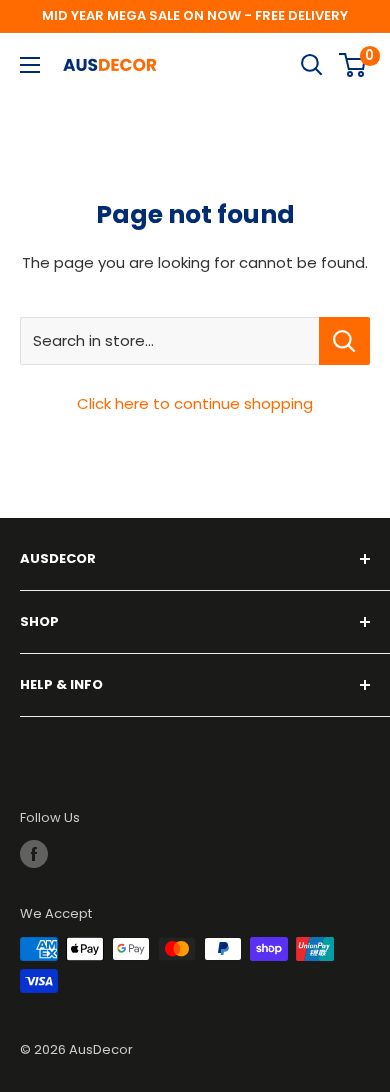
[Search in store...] (344, 341)
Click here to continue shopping (195, 403)
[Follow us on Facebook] (34, 854)
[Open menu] (30, 65)
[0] (353, 65)
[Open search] (312, 65)
